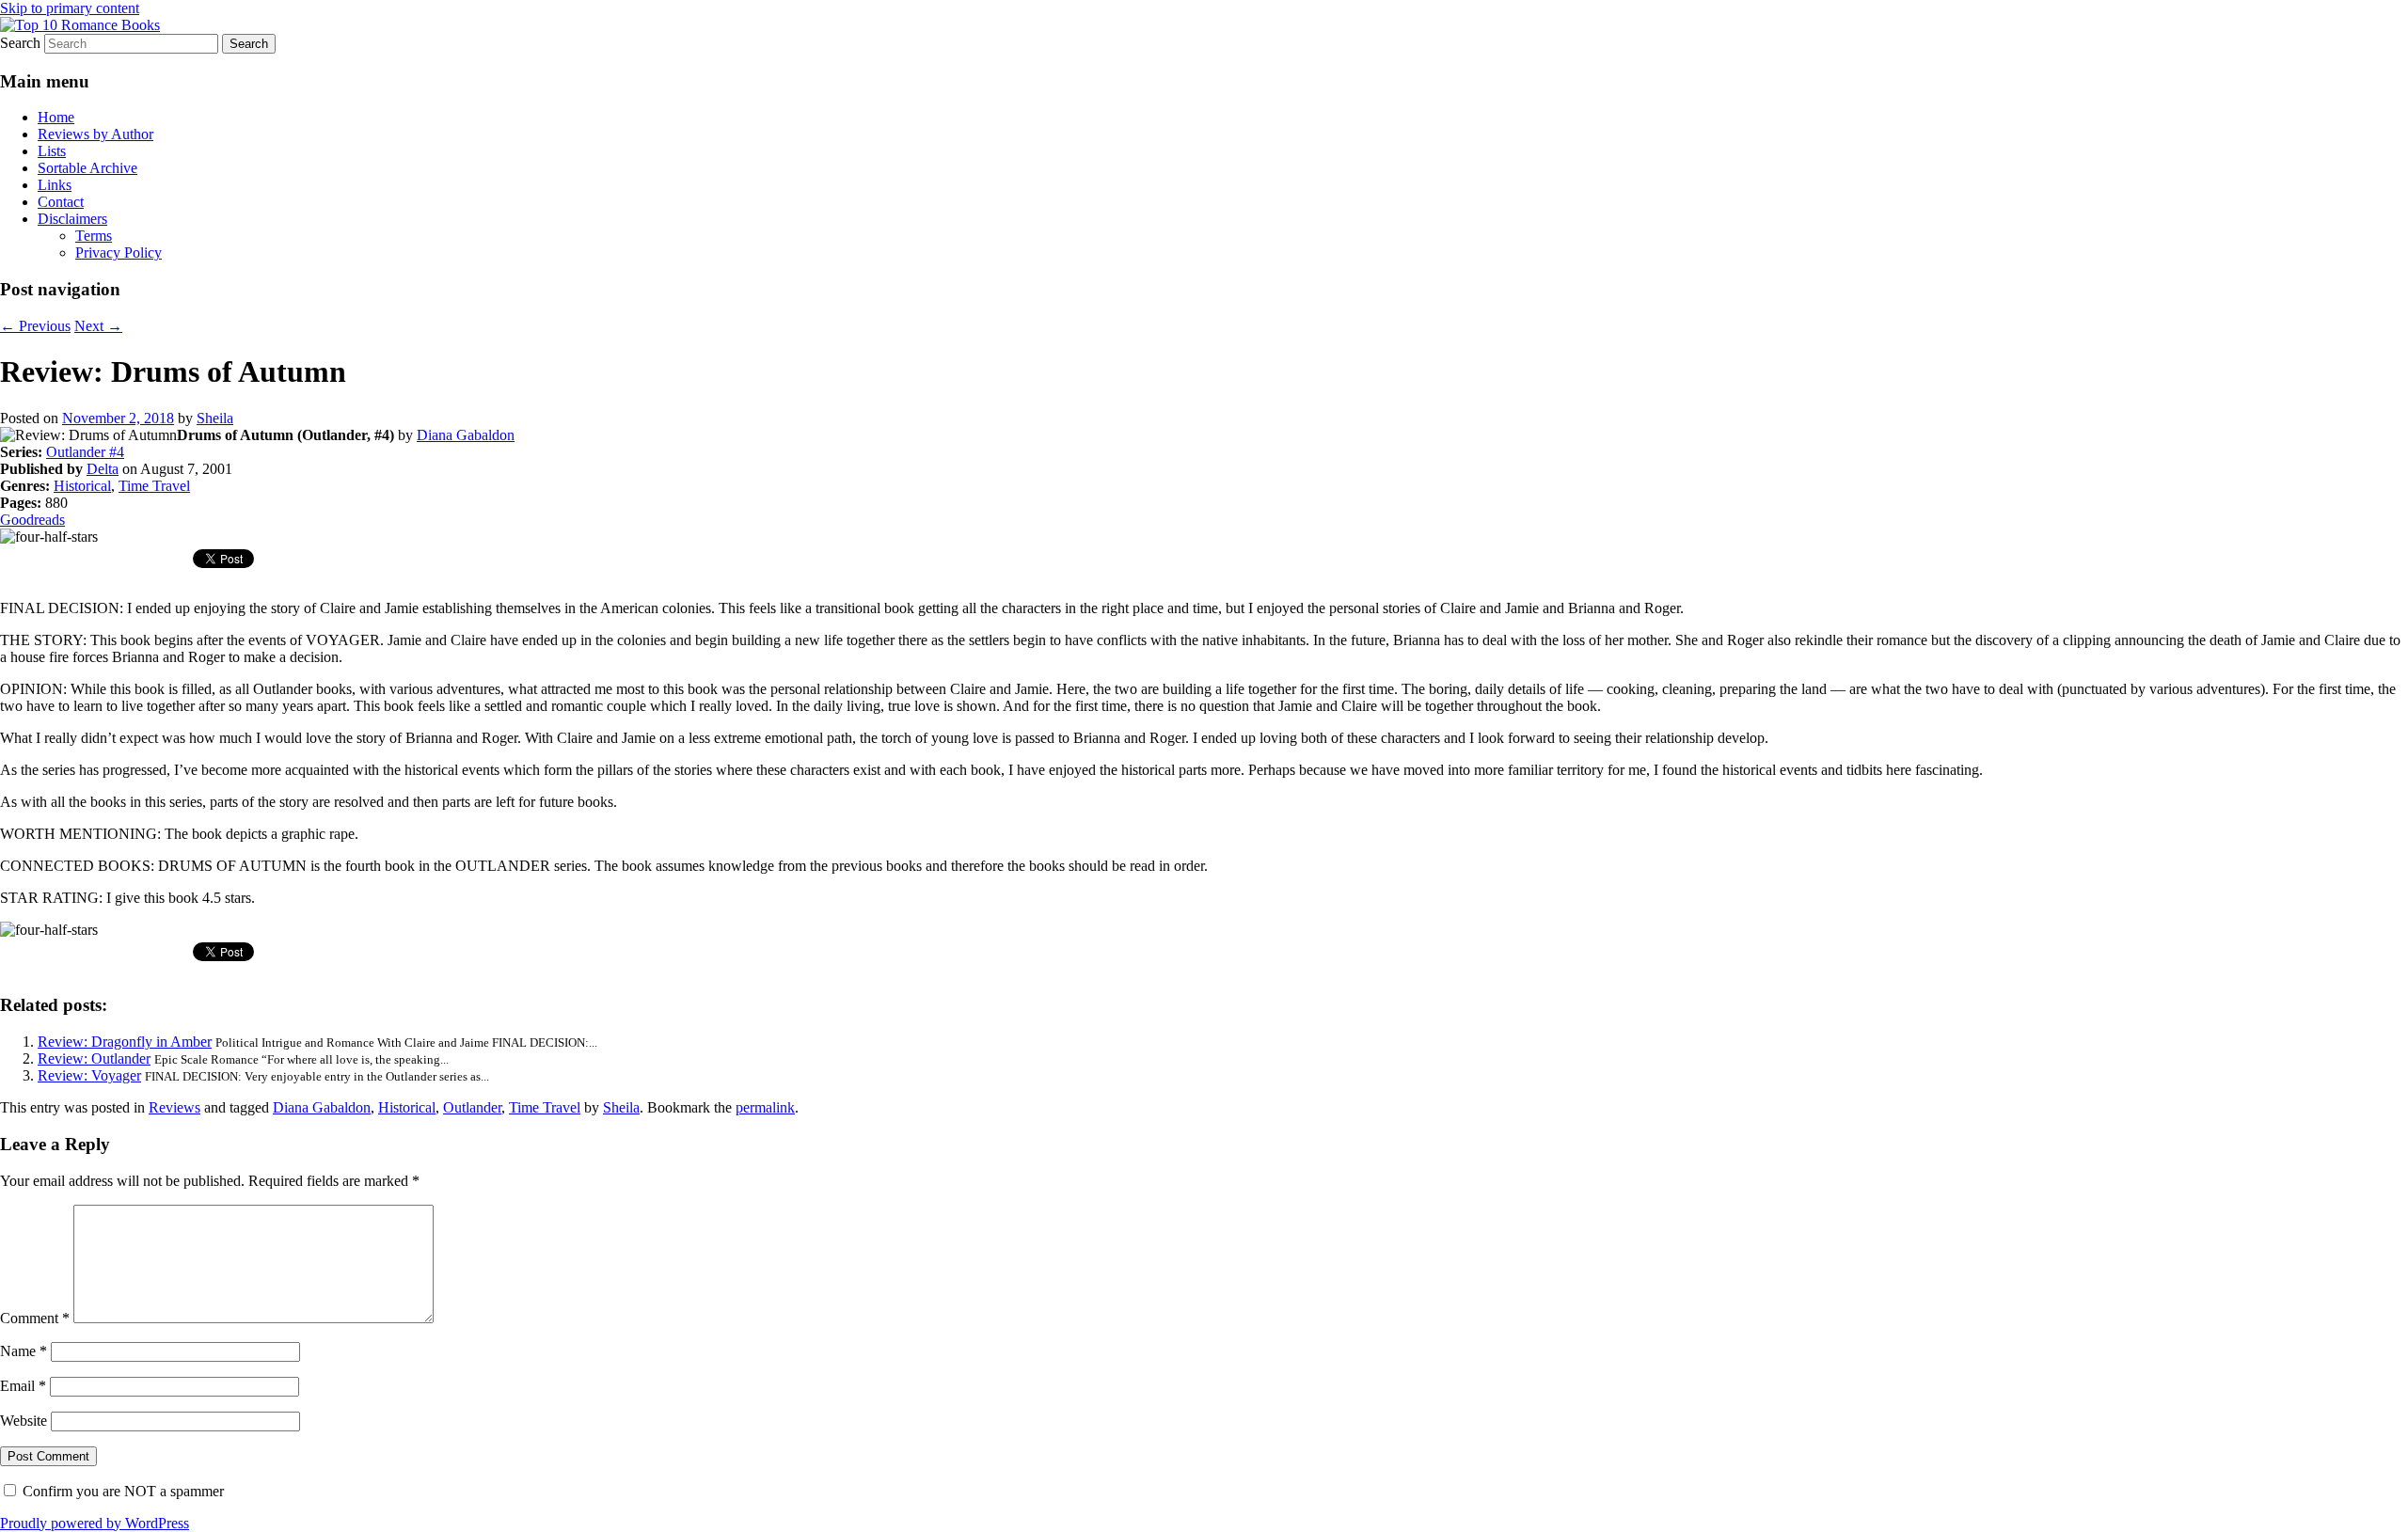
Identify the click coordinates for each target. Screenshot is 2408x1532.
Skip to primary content (70, 8)
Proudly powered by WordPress (95, 1523)
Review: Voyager (89, 1075)
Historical (82, 486)
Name (24, 1351)
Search (20, 43)
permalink (765, 1107)
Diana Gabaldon (466, 435)
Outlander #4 (85, 452)
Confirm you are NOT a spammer (121, 1491)
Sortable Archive (87, 168)
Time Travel (154, 486)
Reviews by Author (95, 134)
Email (23, 1386)
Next (98, 326)
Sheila (215, 418)
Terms (94, 236)
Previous (35, 326)
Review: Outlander (94, 1058)
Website (24, 1421)
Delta (103, 469)
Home (56, 117)
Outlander (472, 1107)
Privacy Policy (119, 253)
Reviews (174, 1107)
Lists (52, 151)
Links (55, 185)
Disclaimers (72, 219)
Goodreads (32, 520)
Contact (61, 202)
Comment (35, 1318)
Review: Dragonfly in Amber (125, 1042)
